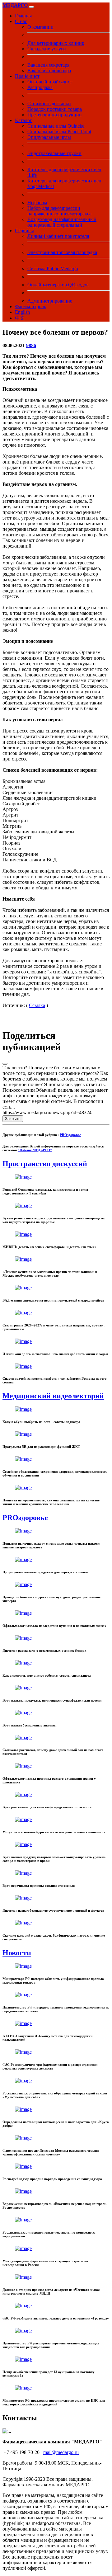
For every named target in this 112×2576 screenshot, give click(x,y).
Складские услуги (47, 49)
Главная (23, 16)
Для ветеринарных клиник (56, 43)
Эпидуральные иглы (49, 137)
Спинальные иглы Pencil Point (59, 132)
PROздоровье (70, 1135)
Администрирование (50, 301)
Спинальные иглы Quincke (56, 126)
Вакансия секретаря (48, 65)
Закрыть (13, 1119)
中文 (20, 318)
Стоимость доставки (49, 104)
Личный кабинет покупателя (58, 236)
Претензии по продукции (55, 115)
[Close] (5, 1064)
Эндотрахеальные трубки (54, 153)
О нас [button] (21, 21)
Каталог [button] (23, 120)
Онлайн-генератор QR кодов (58, 285)
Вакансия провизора (49, 71)
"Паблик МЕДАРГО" (35, 1150)
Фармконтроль (30, 306)
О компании (40, 27)
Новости (17, 1953)
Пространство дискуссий (45, 1164)
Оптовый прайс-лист (50, 82)
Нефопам (37, 203)
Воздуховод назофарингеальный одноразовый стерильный (62, 222)
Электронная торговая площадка (62, 252)
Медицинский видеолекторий (53, 1396)
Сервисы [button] (24, 231)
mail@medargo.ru (61, 2452)
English (22, 312)
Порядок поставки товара (55, 109)
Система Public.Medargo (53, 268)
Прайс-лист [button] (27, 76)
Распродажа (40, 87)
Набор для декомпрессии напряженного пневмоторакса (59, 211)
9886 (31, 345)
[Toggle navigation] (31, 7)
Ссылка (37, 1005)
